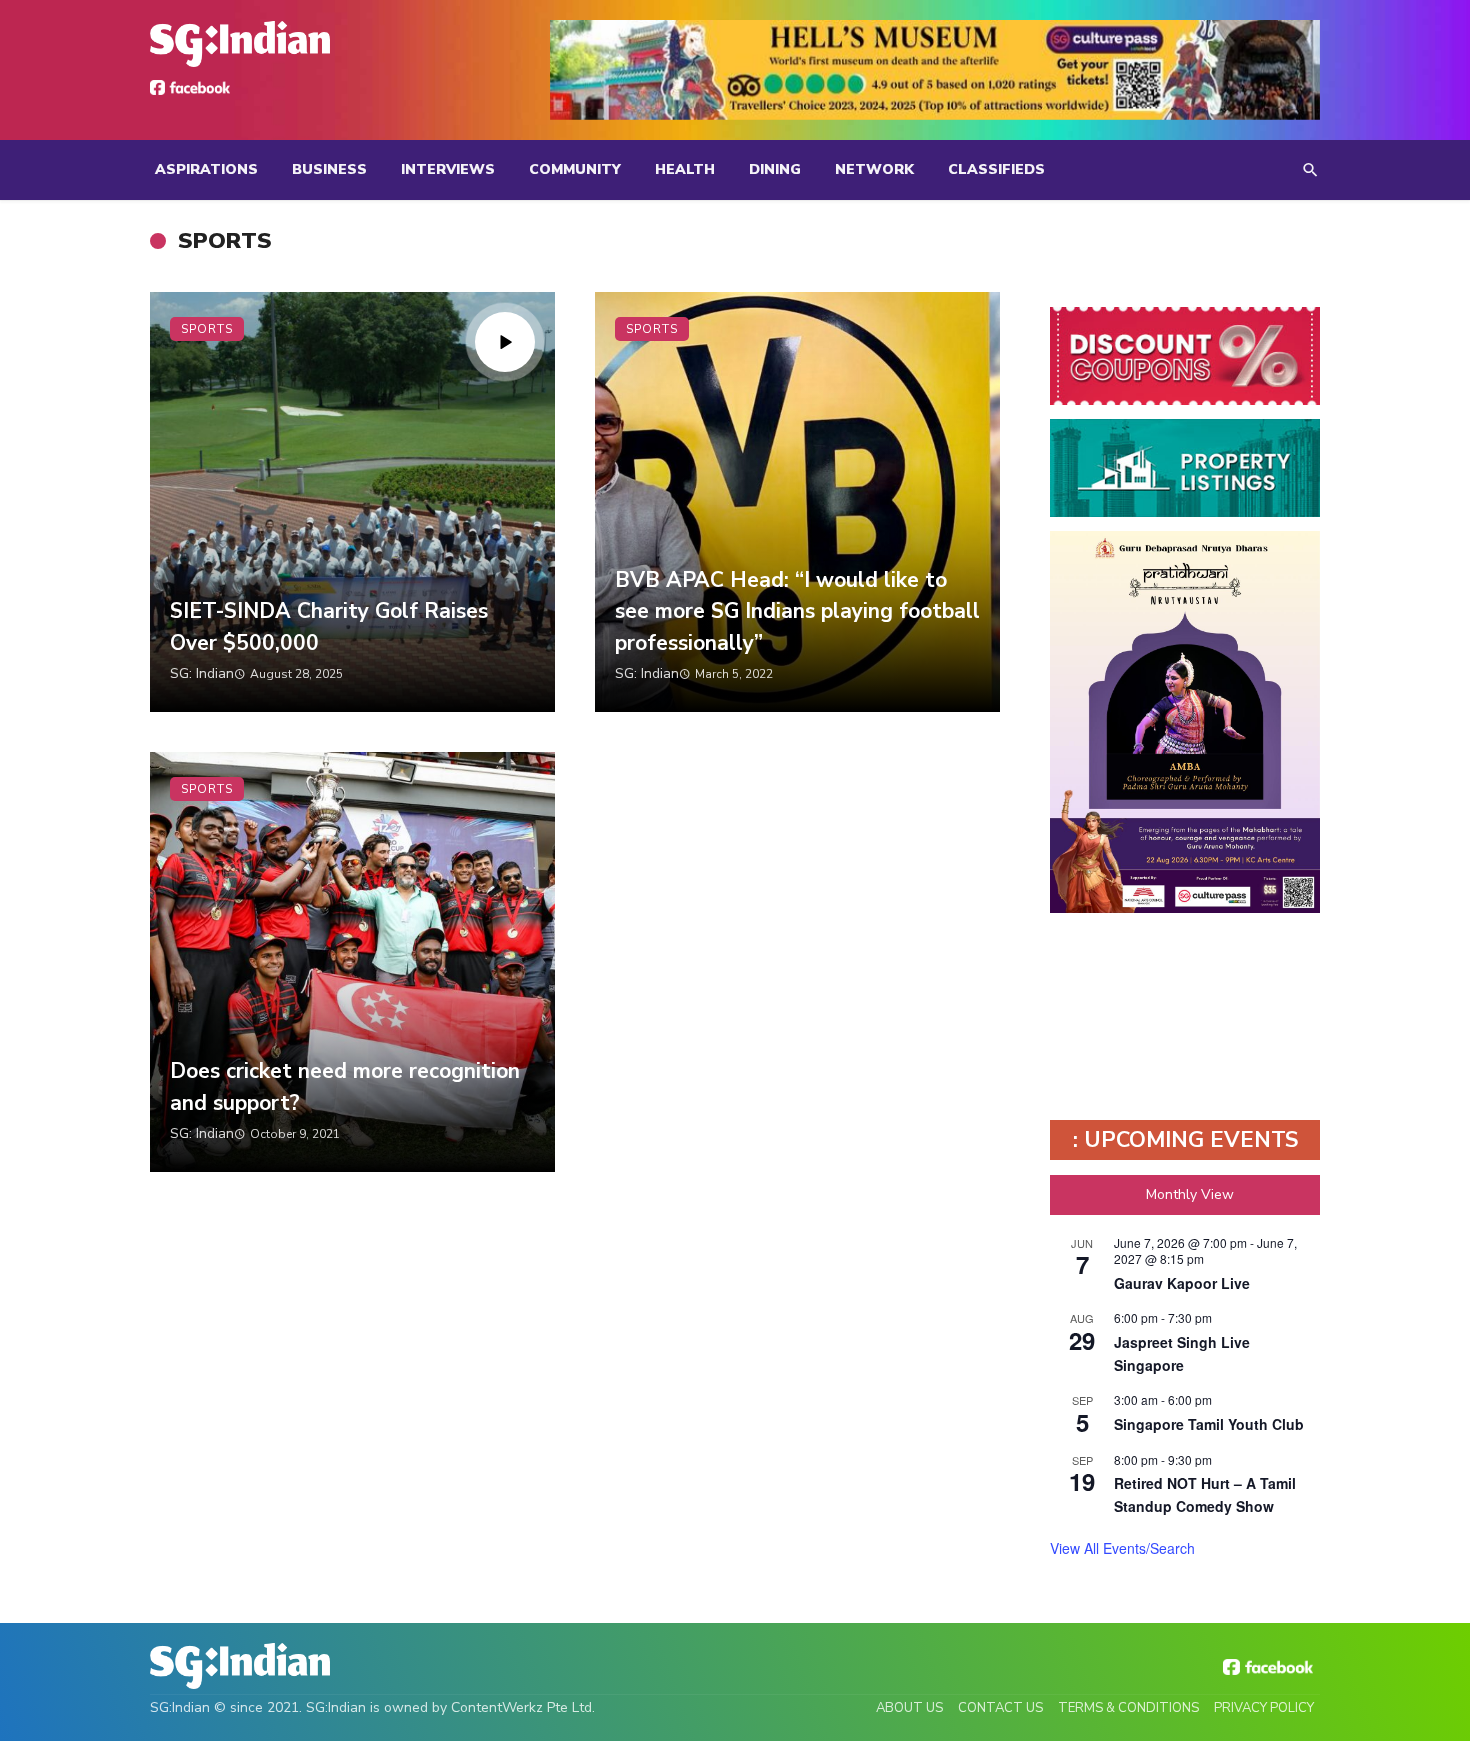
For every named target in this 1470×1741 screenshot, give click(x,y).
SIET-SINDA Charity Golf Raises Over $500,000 (329, 627)
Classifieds (996, 169)
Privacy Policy (1264, 1708)
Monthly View (1190, 1194)
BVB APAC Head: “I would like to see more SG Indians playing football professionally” (797, 611)
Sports (207, 329)
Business (329, 169)
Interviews (448, 169)
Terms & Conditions (1128, 1708)
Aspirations (206, 169)
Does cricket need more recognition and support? (345, 1087)
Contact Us (1000, 1708)
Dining (775, 169)
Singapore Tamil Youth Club (1209, 1424)
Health (685, 169)
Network (874, 169)
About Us (909, 1708)
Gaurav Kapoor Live (1182, 1283)
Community (575, 169)
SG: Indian (202, 673)
